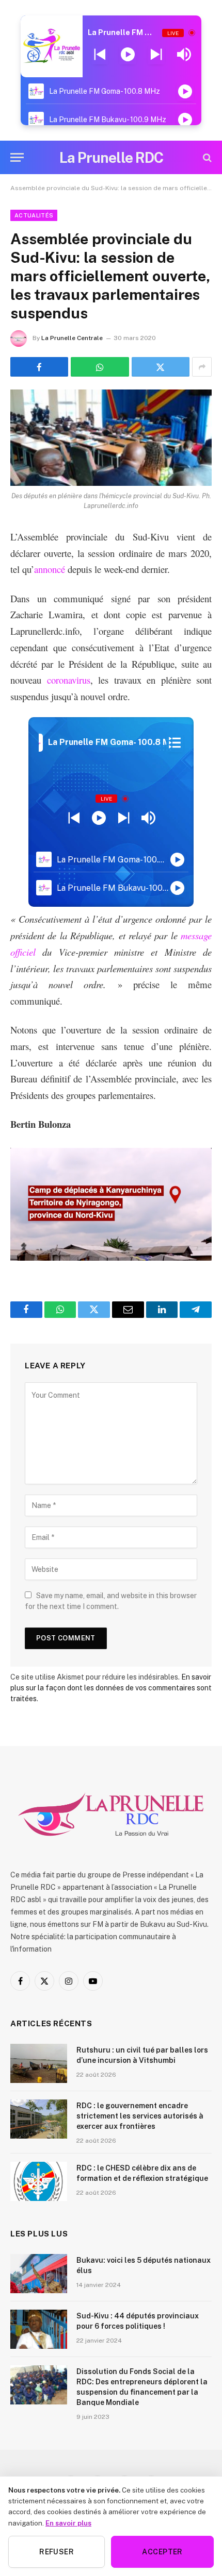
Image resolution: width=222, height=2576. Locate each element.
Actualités (34, 215)
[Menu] (17, 157)
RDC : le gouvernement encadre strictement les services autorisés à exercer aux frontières (140, 2116)
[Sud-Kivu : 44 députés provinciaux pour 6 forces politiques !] (39, 2329)
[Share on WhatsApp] (100, 367)
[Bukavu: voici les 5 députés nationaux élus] (39, 2274)
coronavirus (69, 680)
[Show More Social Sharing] (202, 367)
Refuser (57, 2552)
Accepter (162, 2552)
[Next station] (100, 55)
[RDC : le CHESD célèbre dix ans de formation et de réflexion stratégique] (39, 2181)
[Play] (128, 55)
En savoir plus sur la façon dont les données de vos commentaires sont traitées (111, 1688)
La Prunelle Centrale (72, 338)
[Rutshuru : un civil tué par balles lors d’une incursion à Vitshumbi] (39, 2063)
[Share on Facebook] (39, 367)
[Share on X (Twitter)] (161, 367)
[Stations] (175, 742)
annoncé (50, 569)
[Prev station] (156, 55)
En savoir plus (68, 2523)
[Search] (206, 157)
